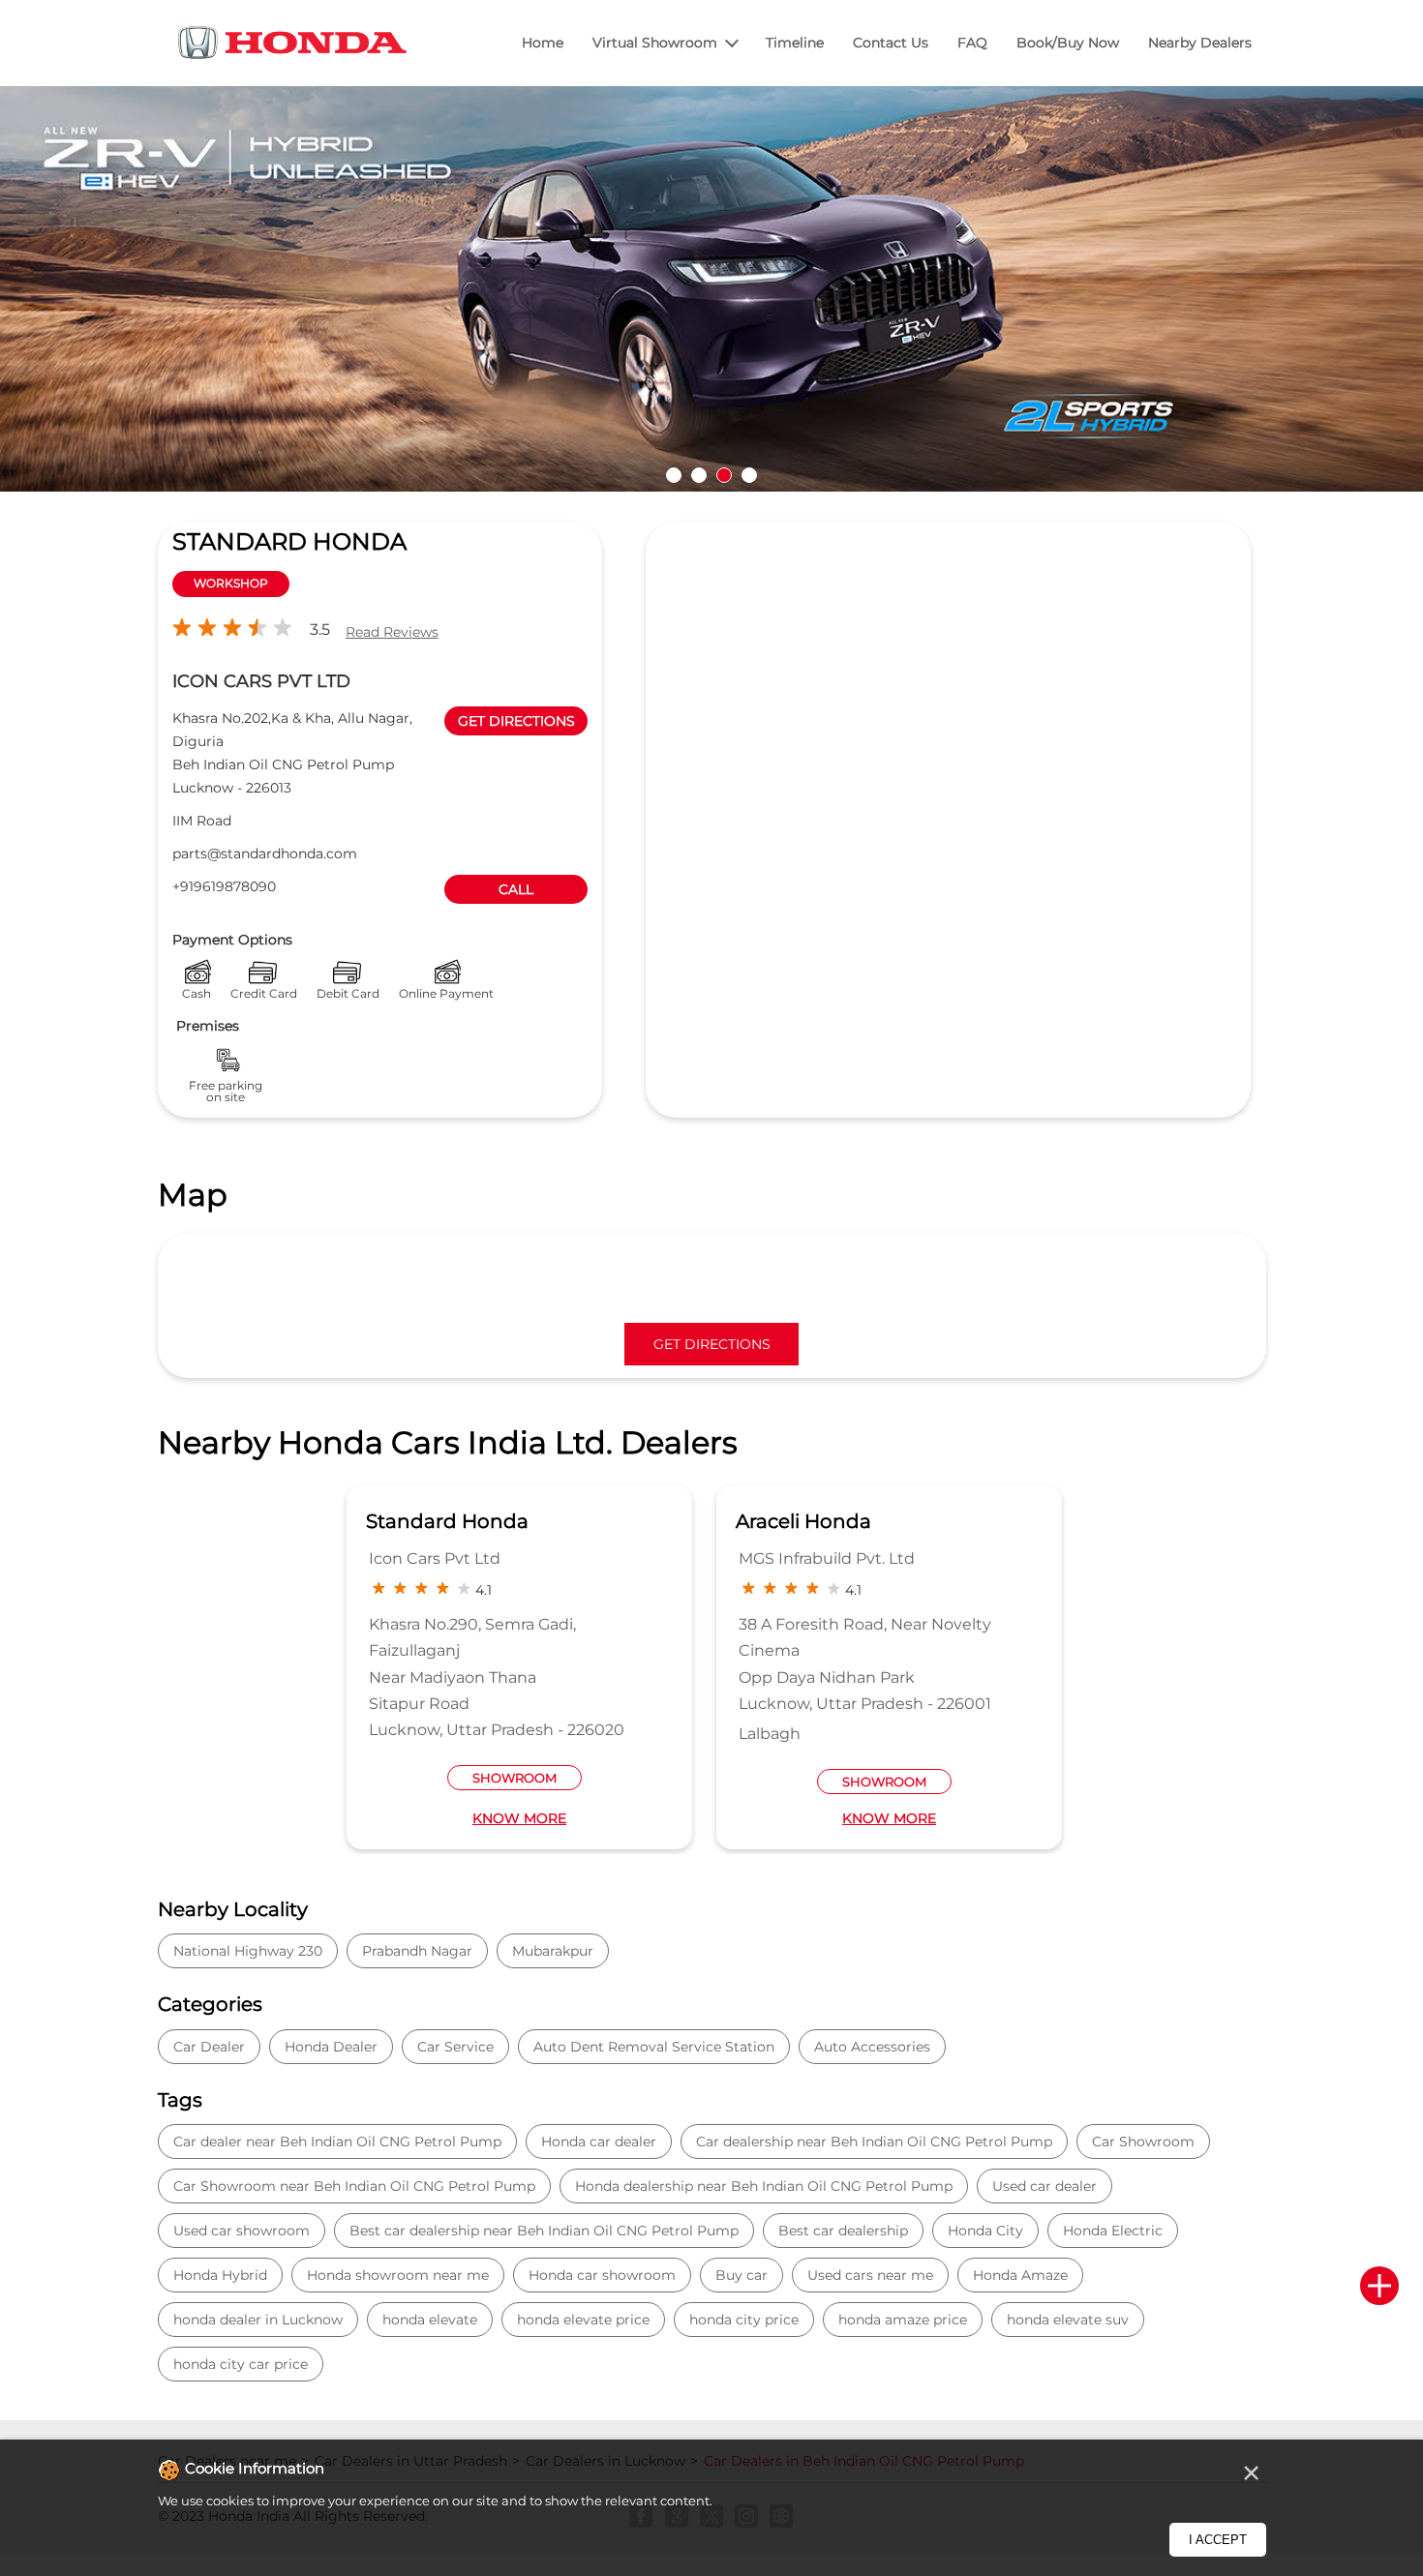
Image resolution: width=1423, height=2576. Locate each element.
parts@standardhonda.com (265, 854)
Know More (519, 1818)
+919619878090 (224, 886)
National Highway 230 (248, 1951)
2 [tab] (699, 475)
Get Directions (712, 1344)
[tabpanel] (711, 289)
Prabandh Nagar (417, 1951)
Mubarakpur (553, 1951)
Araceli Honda (803, 1521)
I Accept (1218, 2540)
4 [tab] (749, 475)
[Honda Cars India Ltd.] (293, 46)
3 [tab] (724, 475)
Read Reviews (392, 632)
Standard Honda (447, 1521)
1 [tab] (674, 475)
